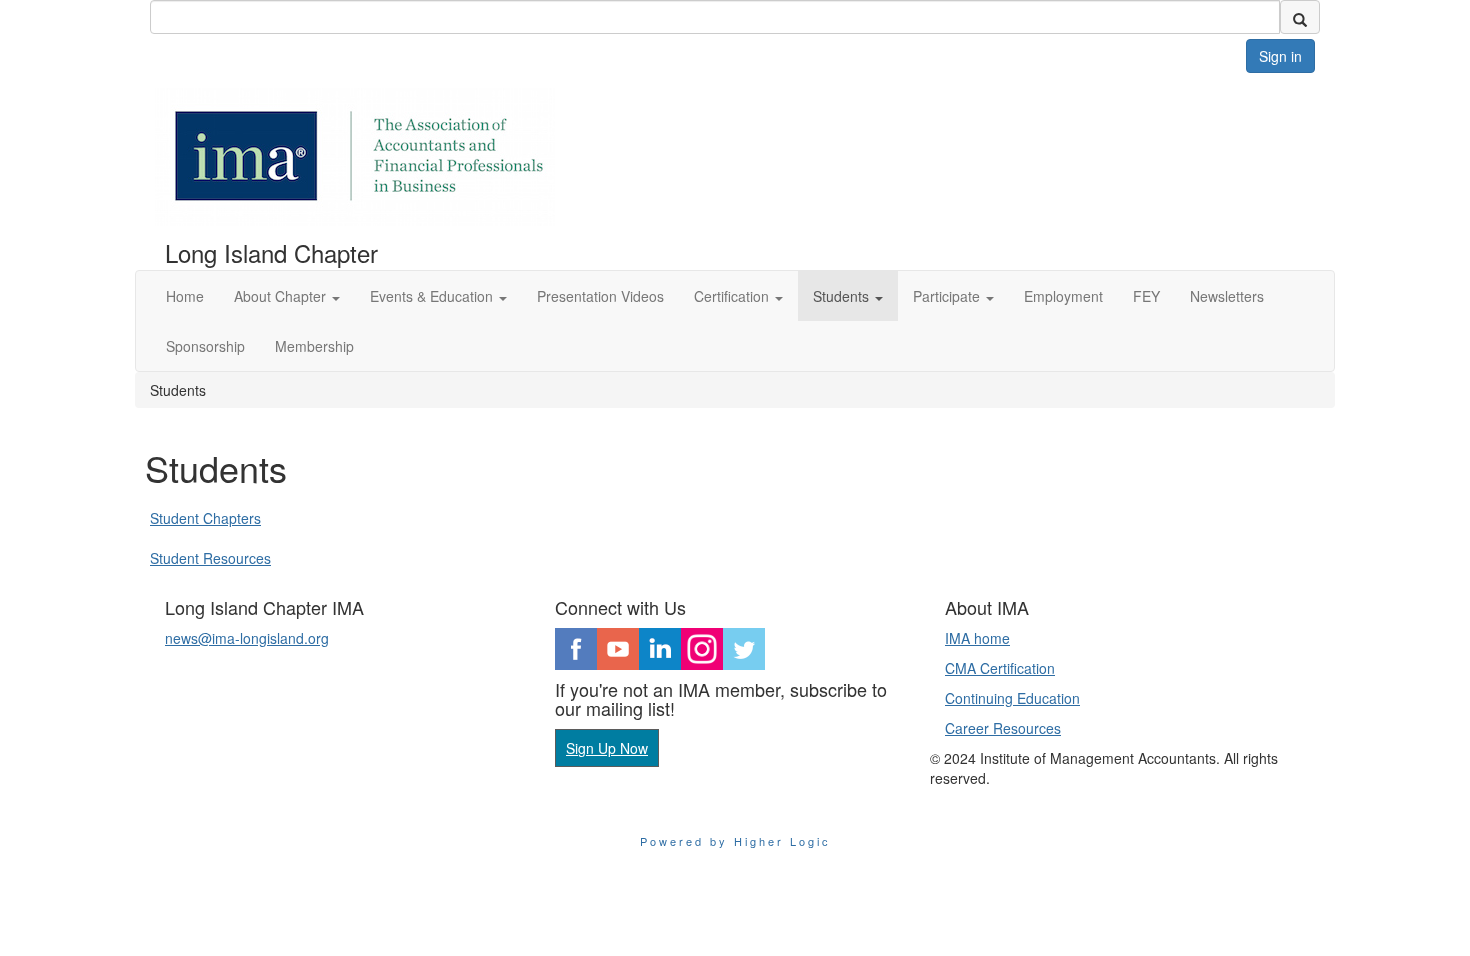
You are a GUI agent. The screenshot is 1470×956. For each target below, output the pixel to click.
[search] (1300, 17)
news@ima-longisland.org (247, 638)
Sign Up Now (607, 748)
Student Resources (210, 558)
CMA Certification (1000, 668)
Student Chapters (205, 518)
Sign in (1280, 56)
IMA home (977, 638)
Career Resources (1003, 728)
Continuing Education (1012, 698)
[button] (287, 296)
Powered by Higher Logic (735, 841)
